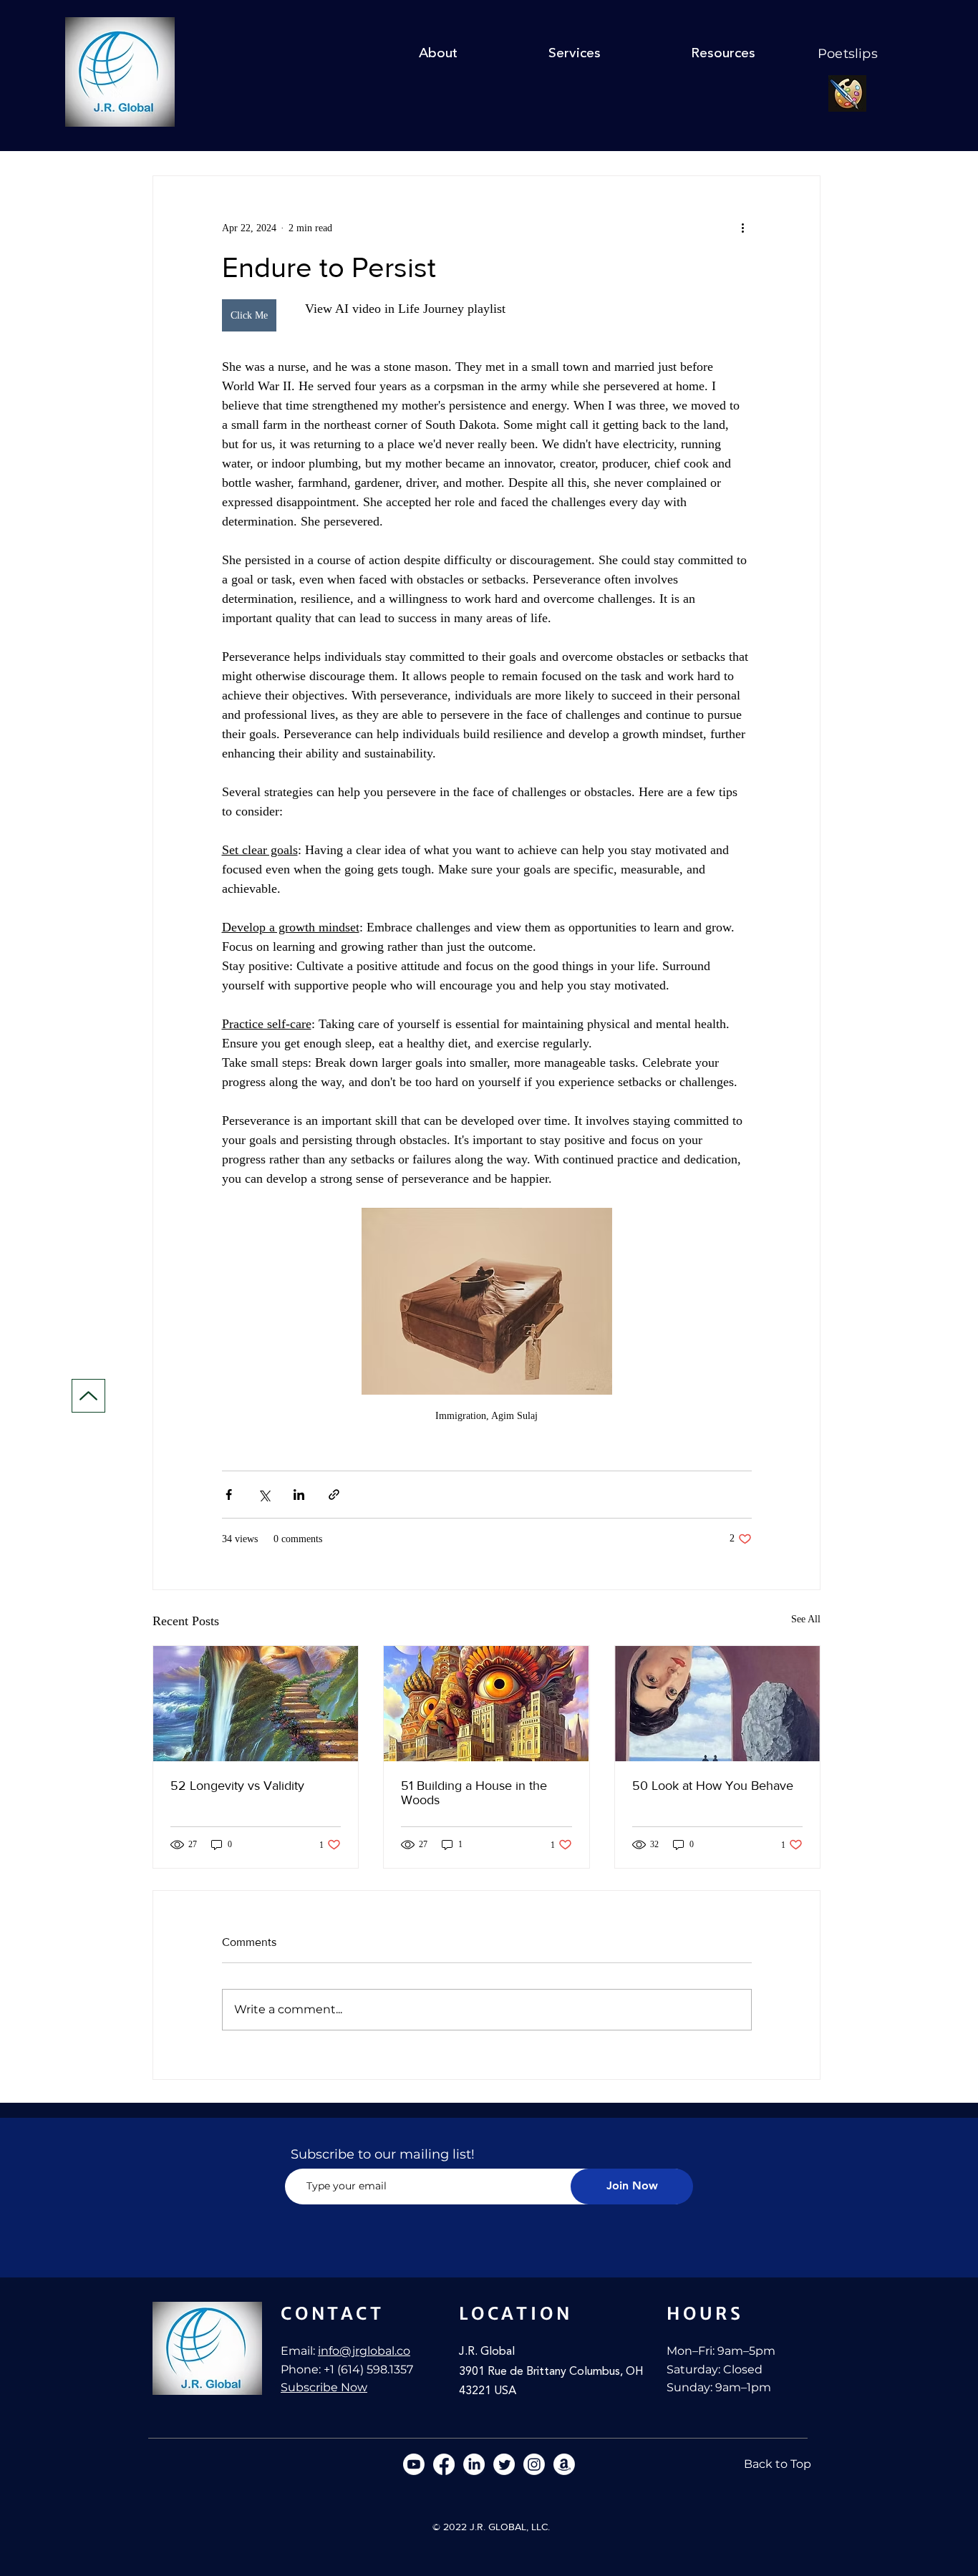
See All (806, 1619)
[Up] (88, 1396)
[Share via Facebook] (229, 1495)
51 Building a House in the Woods (474, 1793)
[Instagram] (534, 2464)
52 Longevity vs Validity (237, 1786)
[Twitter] (504, 2464)
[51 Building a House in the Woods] (486, 1704)
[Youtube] (414, 2464)
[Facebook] (444, 2464)
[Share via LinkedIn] (299, 1495)
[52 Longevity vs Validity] (256, 1704)
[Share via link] (334, 1495)
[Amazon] (564, 2464)
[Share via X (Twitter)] (264, 1495)
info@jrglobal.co (364, 2351)
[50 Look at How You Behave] (717, 1704)
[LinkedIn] (474, 2464)
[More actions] (743, 228)
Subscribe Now (324, 2387)
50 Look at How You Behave (713, 1786)
